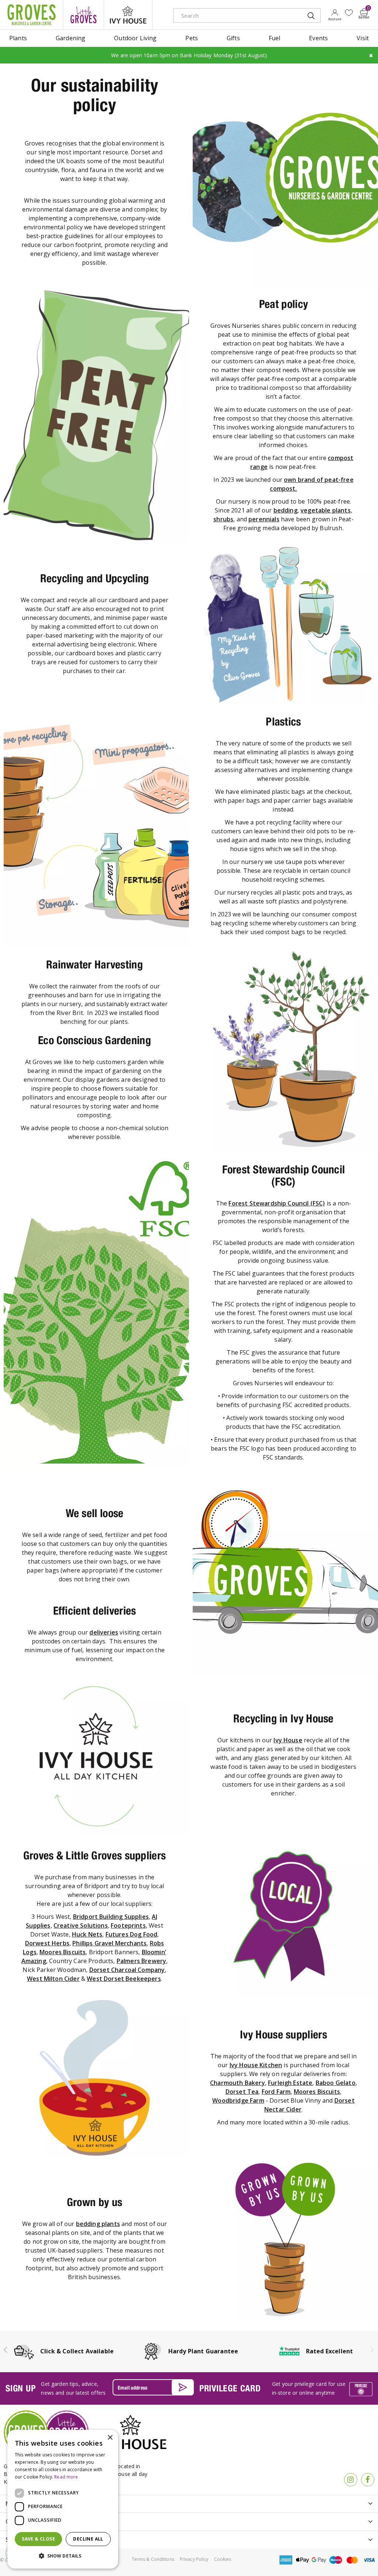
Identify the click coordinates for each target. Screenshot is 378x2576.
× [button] (110, 2438)
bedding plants (98, 2224)
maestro (336, 2560)
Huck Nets (87, 1934)
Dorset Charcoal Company (127, 1970)
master (352, 2560)
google (319, 2560)
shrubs (223, 519)
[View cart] (364, 12)
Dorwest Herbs (47, 1943)
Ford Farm (276, 2092)
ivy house (128, 15)
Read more (66, 2477)
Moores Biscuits (63, 1952)
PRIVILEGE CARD (230, 2388)
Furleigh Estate (290, 2083)
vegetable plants (326, 510)
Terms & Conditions (153, 2559)
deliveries (104, 1632)
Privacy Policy (194, 2559)
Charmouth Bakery (238, 2083)
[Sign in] (335, 15)
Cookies (223, 2559)
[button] (63, 2556)
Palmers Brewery (141, 1961)
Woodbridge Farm (238, 2100)
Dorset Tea (242, 2092)
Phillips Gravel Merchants (109, 1943)
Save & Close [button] (38, 2539)
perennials (264, 519)
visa (369, 2560)
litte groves (83, 15)
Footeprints (128, 1925)
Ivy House (288, 1740)
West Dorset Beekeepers (124, 1979)
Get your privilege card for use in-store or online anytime (309, 2388)
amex (286, 2560)
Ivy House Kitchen (256, 2065)
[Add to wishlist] (349, 13)
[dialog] (63, 2499)
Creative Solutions (81, 1925)
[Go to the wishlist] (349, 13)
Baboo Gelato (336, 2083)
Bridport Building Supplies (111, 1917)
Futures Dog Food (132, 1934)
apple (302, 2560)
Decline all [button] (88, 2539)
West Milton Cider (53, 1979)
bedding (286, 510)
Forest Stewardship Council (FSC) (277, 1203)
